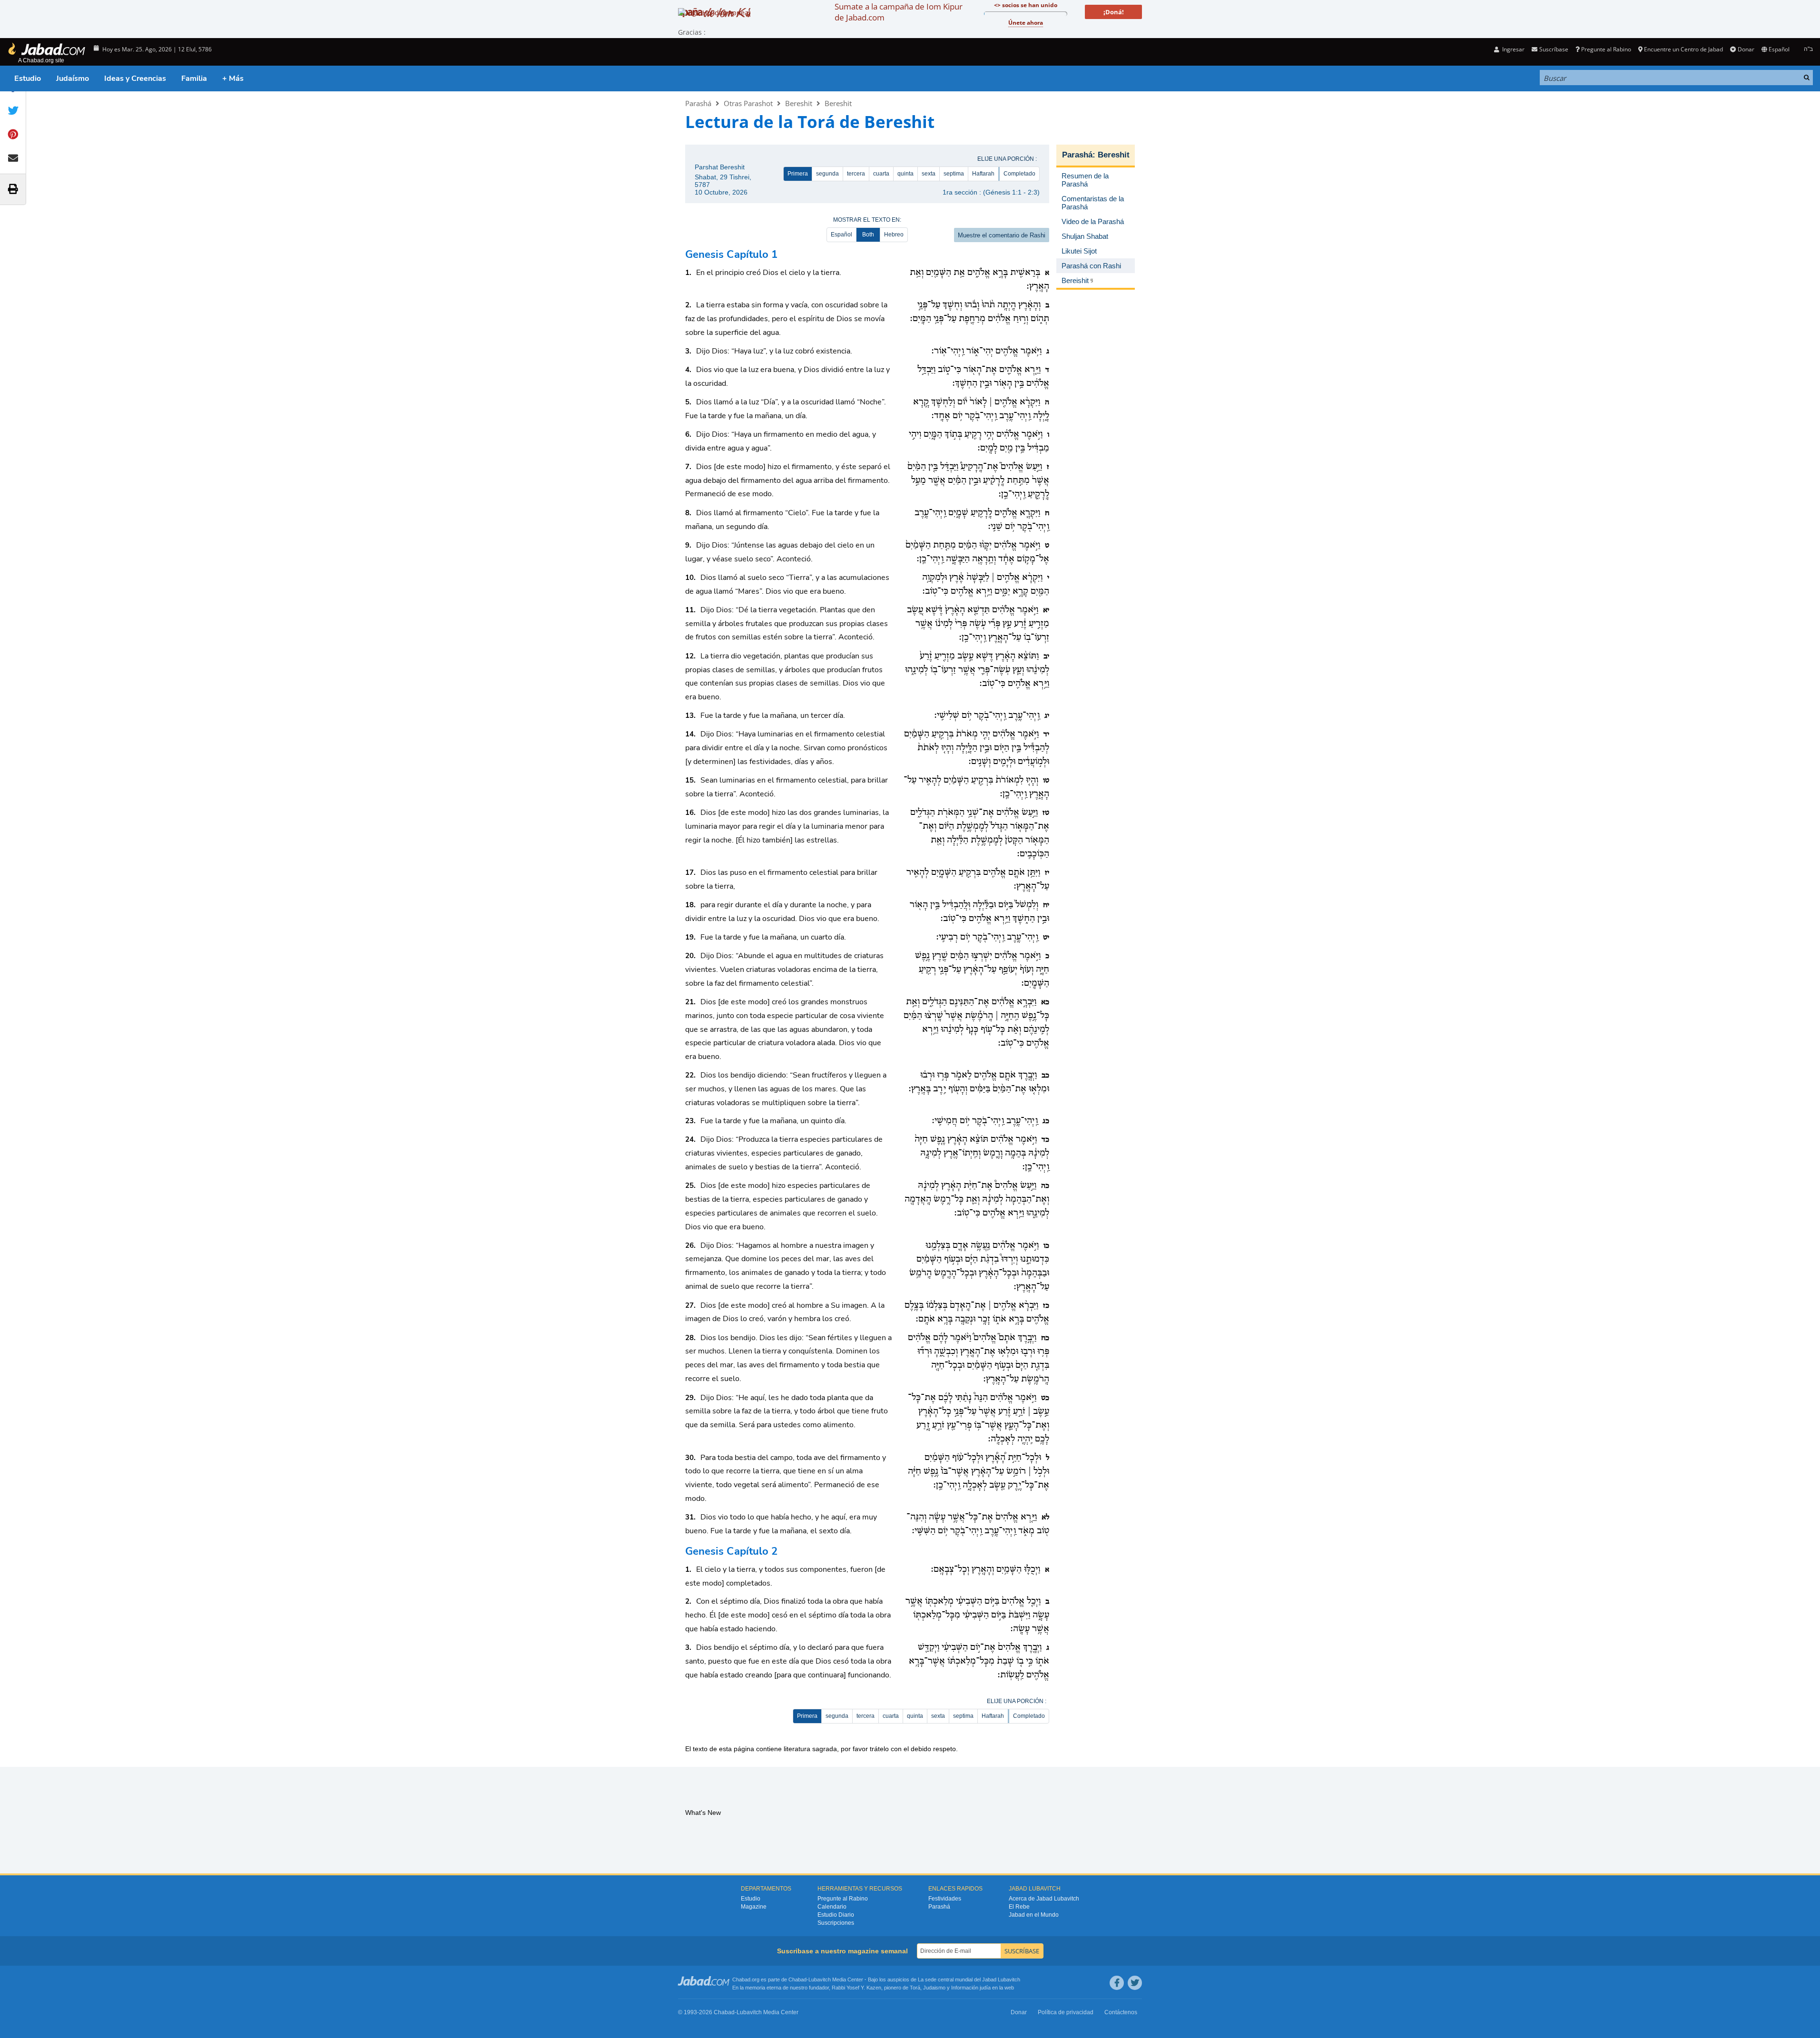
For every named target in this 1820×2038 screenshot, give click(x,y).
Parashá (698, 103)
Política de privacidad (1066, 2012)
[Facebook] (1117, 1983)
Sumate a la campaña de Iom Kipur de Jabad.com (899, 12)
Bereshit (799, 103)
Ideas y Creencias (135, 78)
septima (954, 174)
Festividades (945, 1899)
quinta (905, 174)
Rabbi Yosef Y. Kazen (856, 1988)
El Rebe (1019, 1907)
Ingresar (1513, 49)
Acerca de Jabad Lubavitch (1044, 1899)
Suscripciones (836, 1923)
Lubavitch (820, 1979)
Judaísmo (73, 78)
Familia (194, 78)
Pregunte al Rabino (1606, 49)
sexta (929, 174)
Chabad (797, 1979)
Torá (915, 1988)
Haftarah (983, 174)
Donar (1746, 49)
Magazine (754, 1907)
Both (868, 235)
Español (841, 235)
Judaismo (934, 1988)
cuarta (881, 174)
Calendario (832, 1907)
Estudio (28, 78)
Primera (798, 174)
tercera (856, 174)
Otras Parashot (748, 103)
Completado (1019, 174)
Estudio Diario (836, 1915)
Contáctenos (1121, 2012)
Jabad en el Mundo (1034, 1915)
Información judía (972, 1988)
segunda (827, 174)
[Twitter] (1135, 1983)
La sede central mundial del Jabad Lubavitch (969, 1979)
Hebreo (894, 235)
